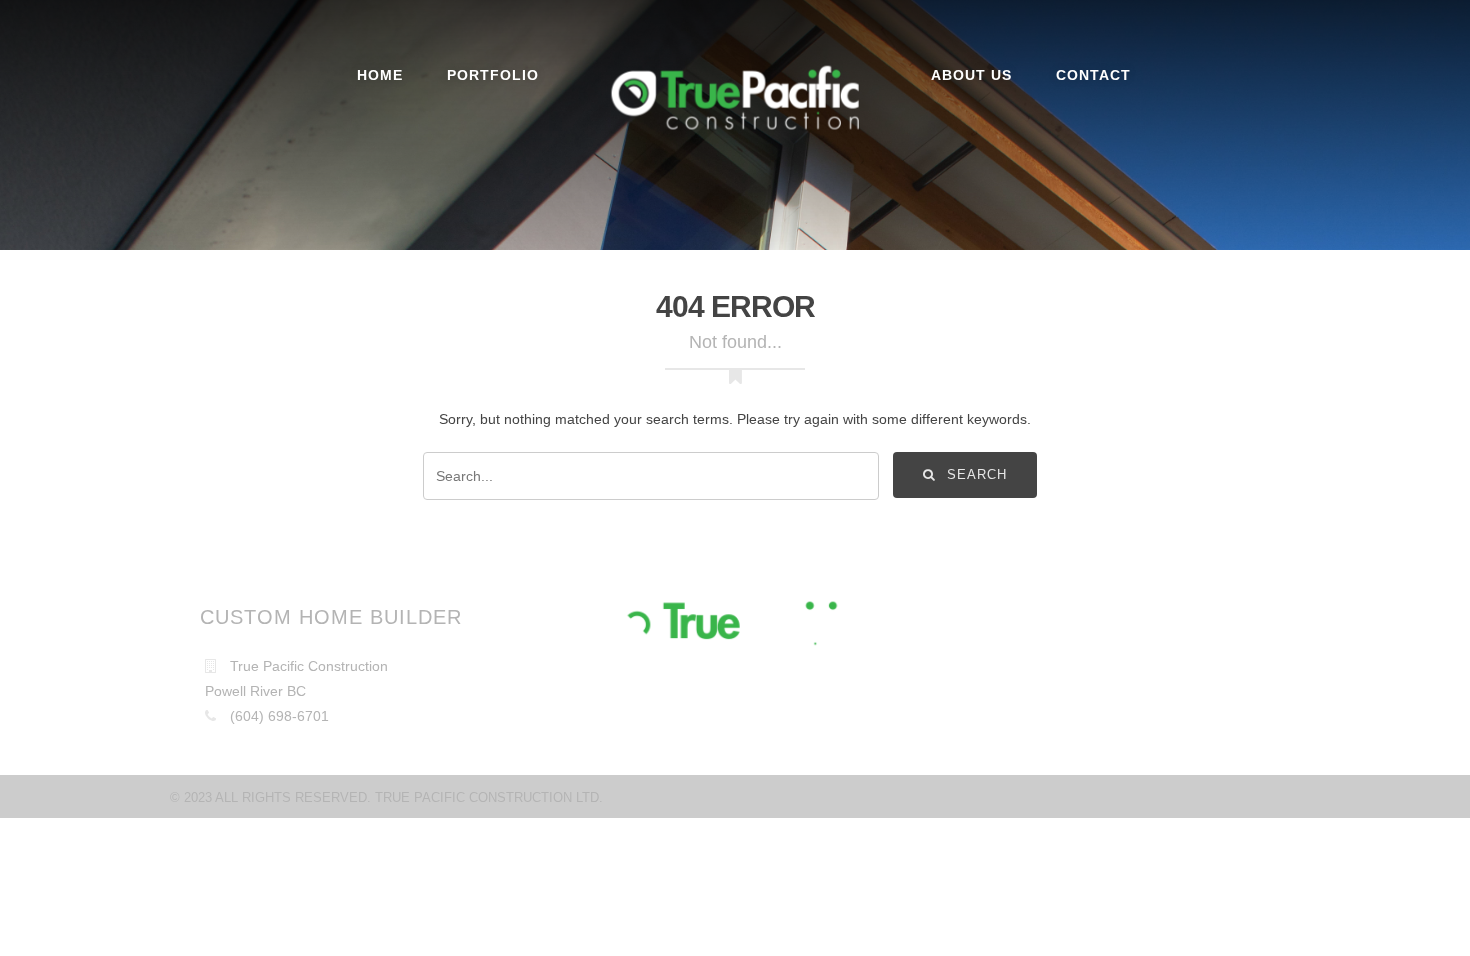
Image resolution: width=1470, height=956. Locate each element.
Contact (1093, 75)
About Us (971, 75)
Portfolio (493, 75)
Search (974, 474)
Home (380, 75)
